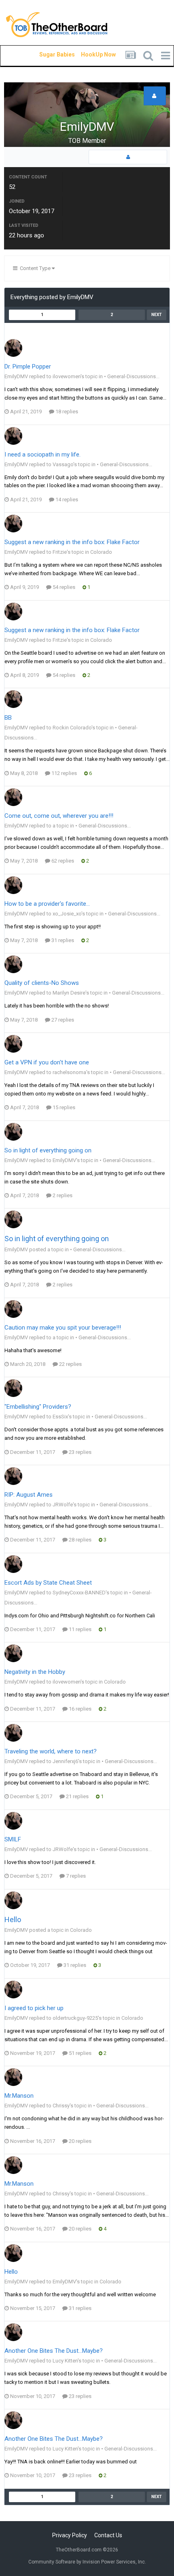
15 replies (63, 1107)
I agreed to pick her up (34, 2008)
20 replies (80, 2141)
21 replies (77, 1796)
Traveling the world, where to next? (51, 1751)
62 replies (62, 861)
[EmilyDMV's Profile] (128, 157)
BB (8, 718)
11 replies (80, 1629)
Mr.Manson (19, 2096)
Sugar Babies (47, 54)
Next (157, 315)
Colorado (101, 552)
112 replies (64, 773)
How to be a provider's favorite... (47, 904)
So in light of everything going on (48, 1150)
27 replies (62, 1020)
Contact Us (108, 2535)
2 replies (62, 1195)
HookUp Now (89, 54)
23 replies (80, 1452)
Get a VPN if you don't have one (47, 1062)
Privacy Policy (70, 2535)
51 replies (80, 2053)
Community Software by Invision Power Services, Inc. (87, 2562)
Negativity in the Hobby (35, 1672)
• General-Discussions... (132, 376)
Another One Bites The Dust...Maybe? (54, 2351)
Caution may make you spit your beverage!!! (63, 1328)
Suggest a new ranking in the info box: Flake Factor (72, 542)
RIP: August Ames (29, 1495)
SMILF (13, 1839)
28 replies (80, 1540)
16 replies (80, 1709)
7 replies (75, 1876)
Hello (13, 1919)
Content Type (35, 268)
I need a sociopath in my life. (42, 454)
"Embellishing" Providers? (38, 1407)
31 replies (62, 940)
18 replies (66, 412)
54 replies (63, 587)
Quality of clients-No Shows (42, 983)
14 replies (66, 499)
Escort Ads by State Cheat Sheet (48, 1583)
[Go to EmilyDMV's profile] (13, 348)
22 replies (70, 1364)
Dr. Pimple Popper (28, 367)
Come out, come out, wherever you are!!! (59, 816)
